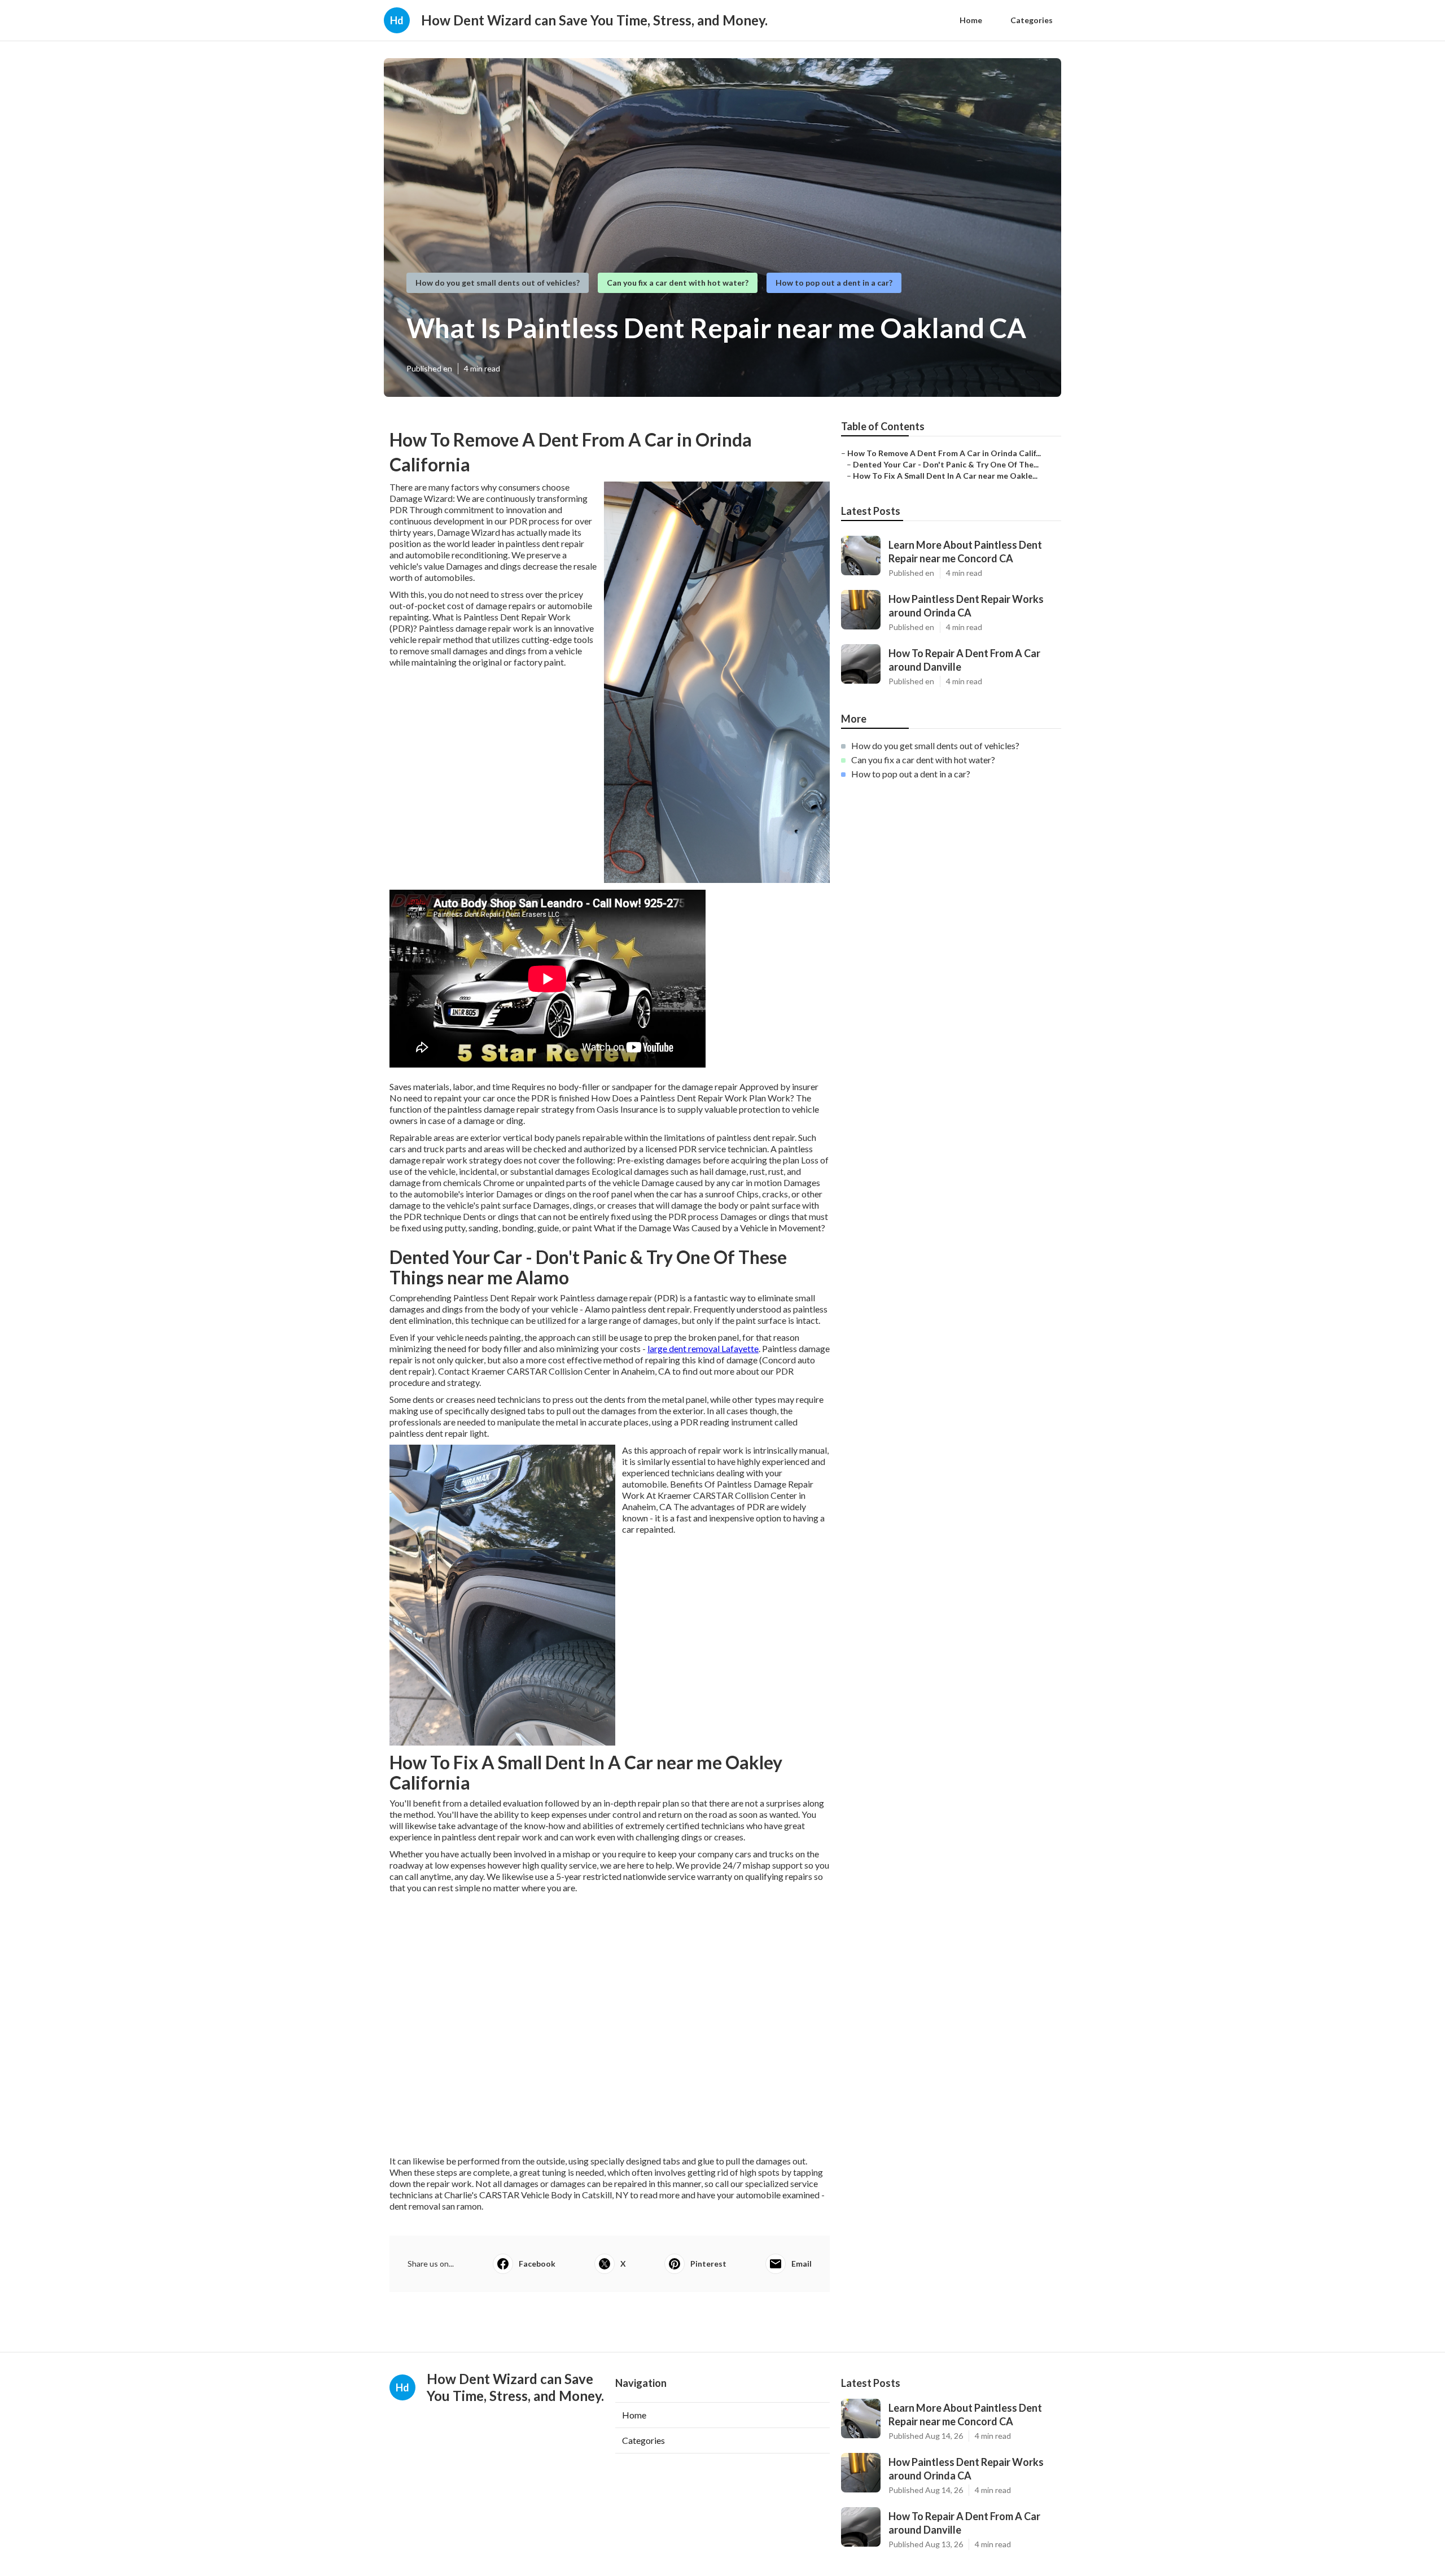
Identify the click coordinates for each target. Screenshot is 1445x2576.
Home (971, 20)
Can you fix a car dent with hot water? (678, 283)
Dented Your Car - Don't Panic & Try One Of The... (946, 464)
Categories (1032, 20)
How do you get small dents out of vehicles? (498, 283)
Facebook (537, 2264)
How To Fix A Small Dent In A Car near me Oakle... (945, 476)
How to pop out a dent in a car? (834, 283)
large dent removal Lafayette (703, 1348)
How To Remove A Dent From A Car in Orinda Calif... (944, 453)
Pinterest (708, 2264)
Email (802, 2264)
